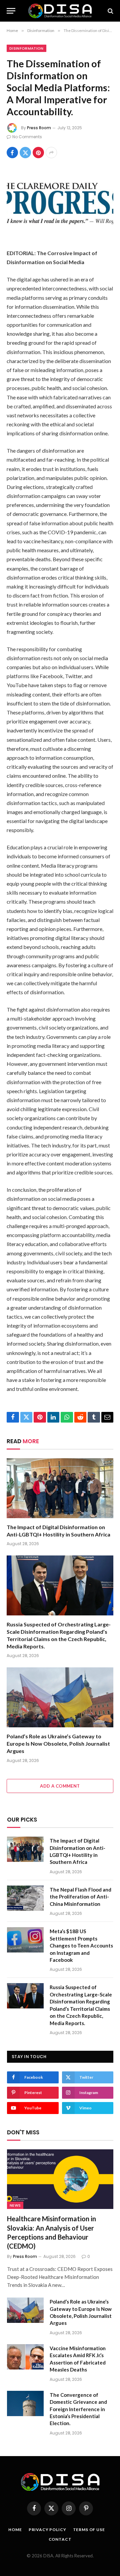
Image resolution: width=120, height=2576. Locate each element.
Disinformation (26, 48)
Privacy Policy (47, 2530)
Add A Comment (60, 1786)
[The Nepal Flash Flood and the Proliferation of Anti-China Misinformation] (25, 1898)
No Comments (27, 137)
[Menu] (11, 11)
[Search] (110, 11)
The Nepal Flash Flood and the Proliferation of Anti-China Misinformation (80, 1897)
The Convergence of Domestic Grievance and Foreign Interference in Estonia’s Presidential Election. (78, 2409)
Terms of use (89, 2530)
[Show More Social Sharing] (51, 153)
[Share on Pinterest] (38, 153)
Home (15, 2530)
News (15, 2205)
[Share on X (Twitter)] (25, 153)
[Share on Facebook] (12, 153)
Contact (60, 2539)
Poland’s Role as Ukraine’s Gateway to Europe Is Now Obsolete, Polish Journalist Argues (58, 1743)
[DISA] (60, 11)
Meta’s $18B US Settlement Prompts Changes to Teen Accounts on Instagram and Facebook (81, 1945)
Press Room (39, 128)
